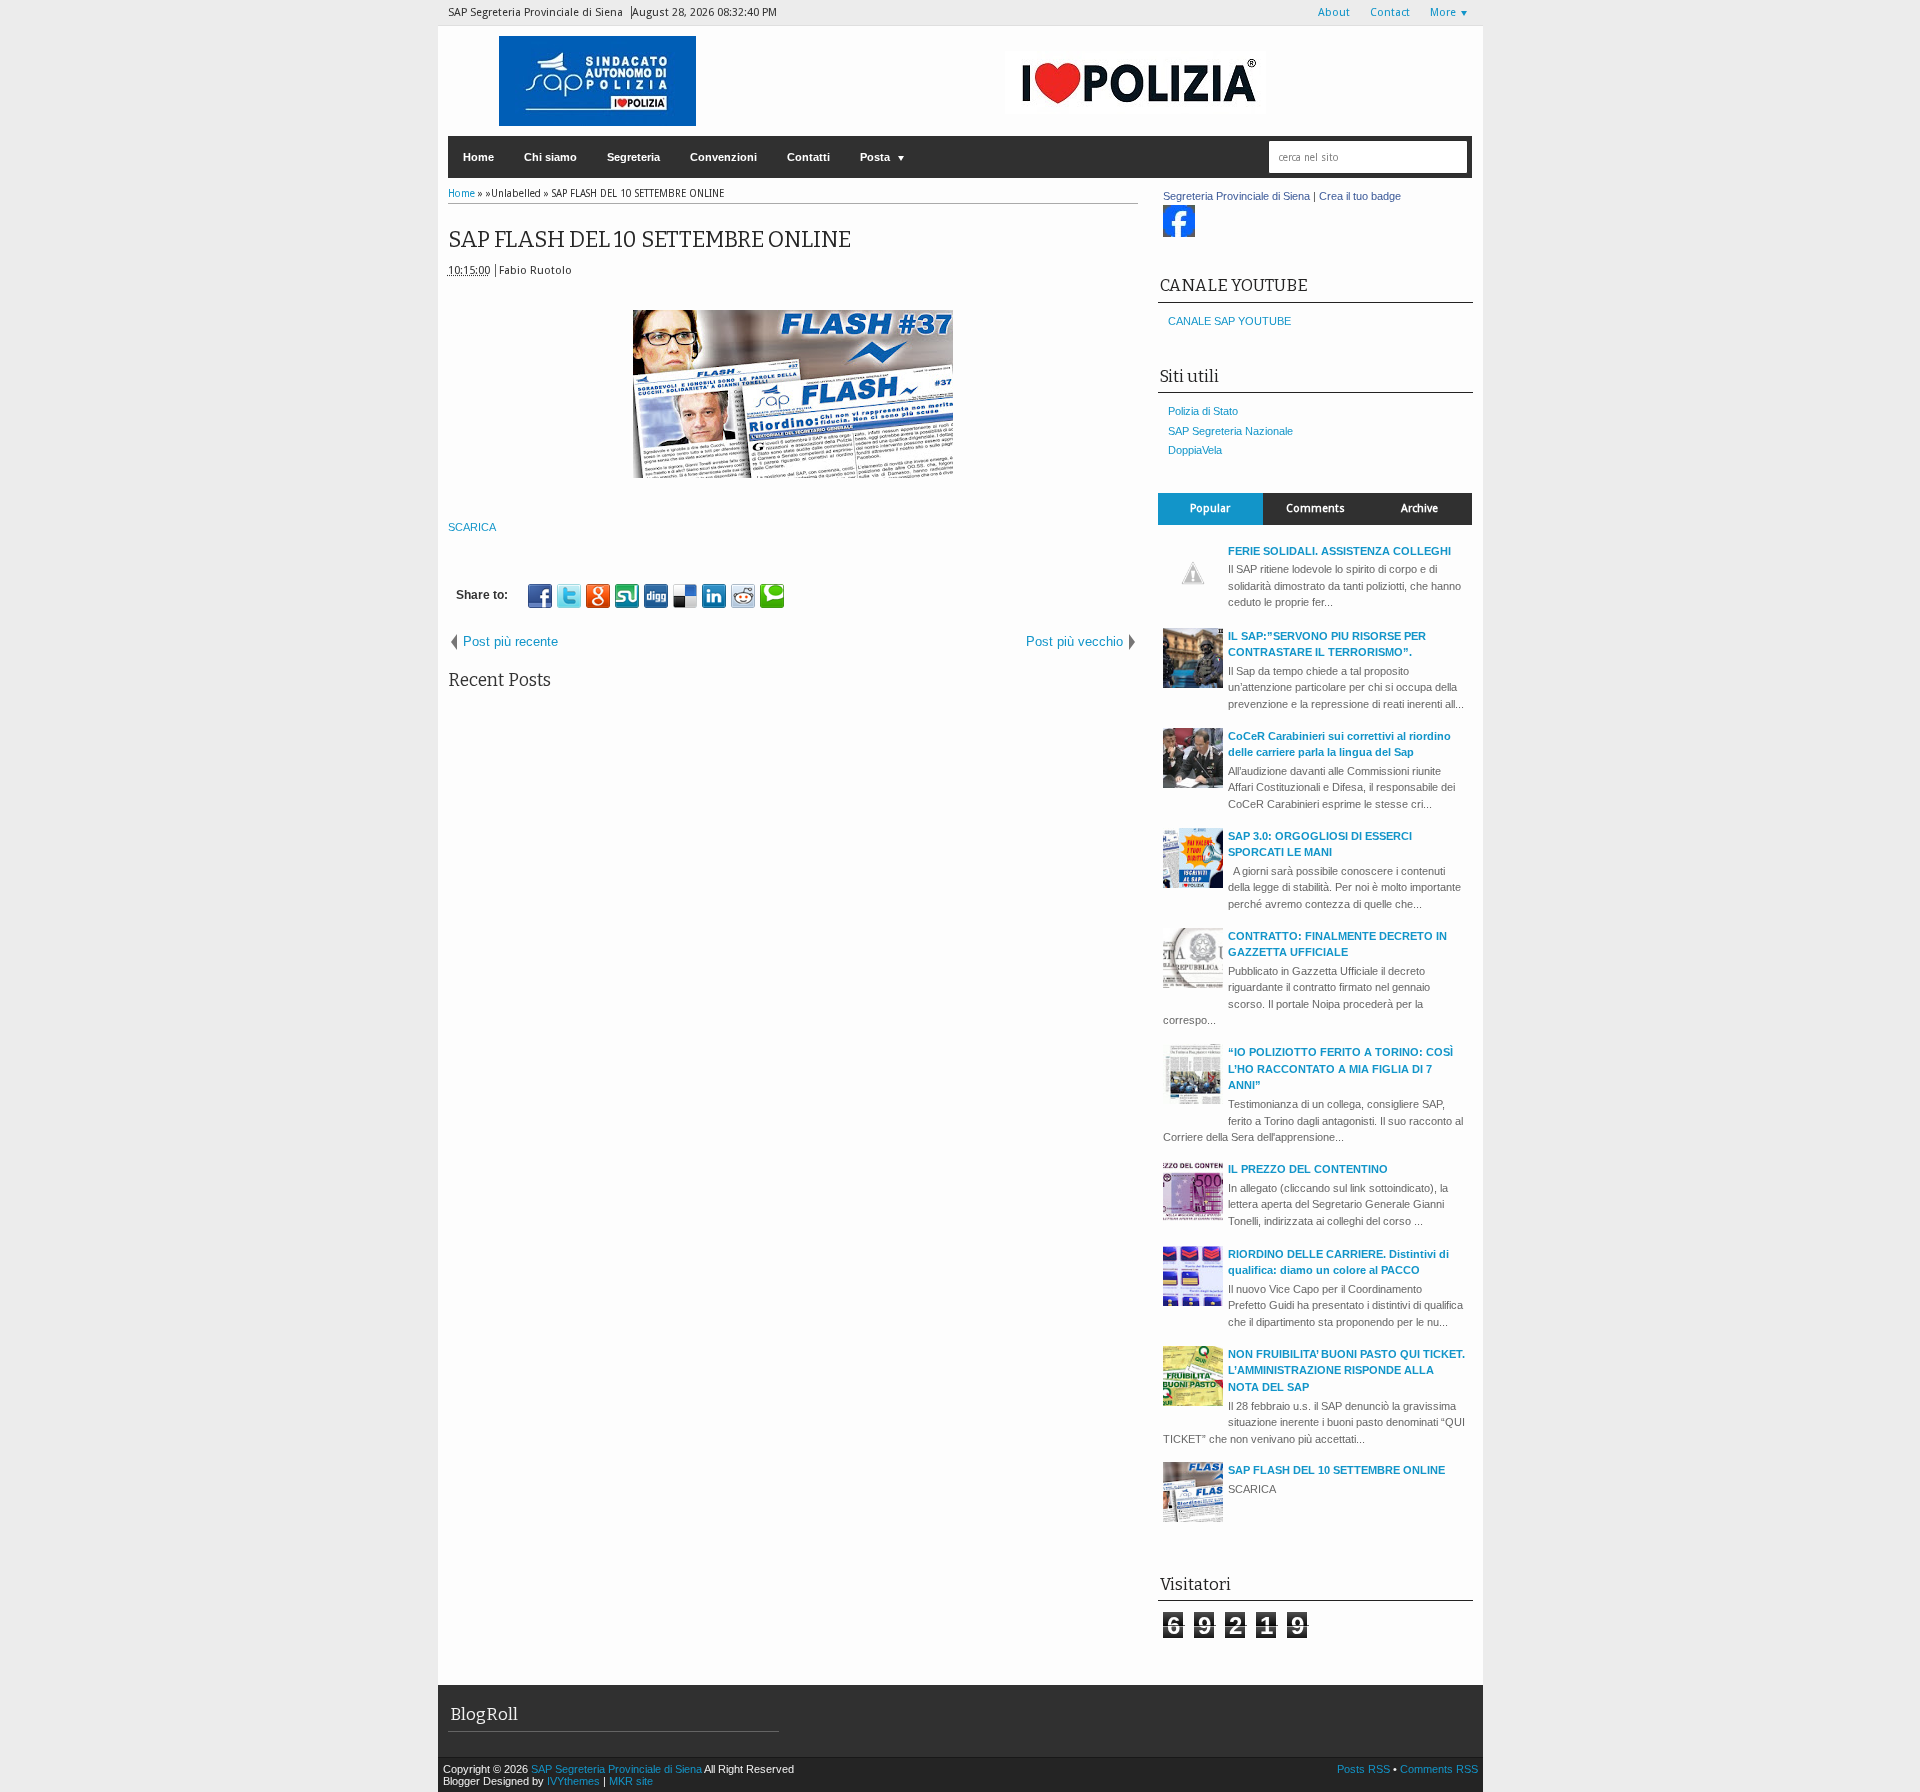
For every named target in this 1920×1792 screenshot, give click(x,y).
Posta (875, 157)
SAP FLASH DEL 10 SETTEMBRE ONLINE (649, 239)
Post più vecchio (1074, 641)
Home (478, 157)
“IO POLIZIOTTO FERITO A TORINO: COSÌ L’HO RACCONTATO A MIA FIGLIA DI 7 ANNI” (1340, 1068)
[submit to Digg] (656, 596)
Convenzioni (723, 157)
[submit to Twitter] (569, 596)
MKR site (631, 1781)
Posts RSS (1365, 1769)
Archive (1419, 508)
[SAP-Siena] (1179, 233)
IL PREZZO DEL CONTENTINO (1308, 1169)
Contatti (808, 157)
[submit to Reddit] (743, 596)
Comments (1315, 508)
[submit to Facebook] (540, 596)
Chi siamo (550, 157)
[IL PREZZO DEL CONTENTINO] (1193, 1217)
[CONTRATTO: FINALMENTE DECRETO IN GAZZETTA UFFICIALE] (1193, 984)
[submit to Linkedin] (714, 596)
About (1334, 12)
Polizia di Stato (1203, 411)
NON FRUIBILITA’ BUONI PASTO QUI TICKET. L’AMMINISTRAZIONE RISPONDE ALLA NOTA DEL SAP (1346, 1370)
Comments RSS (1439, 1769)
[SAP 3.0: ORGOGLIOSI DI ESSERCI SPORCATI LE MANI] (1193, 884)
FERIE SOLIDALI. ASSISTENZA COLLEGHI (1339, 551)
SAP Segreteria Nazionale (1230, 431)
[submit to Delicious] (685, 596)
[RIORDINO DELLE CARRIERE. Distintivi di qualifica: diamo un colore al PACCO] (1193, 1302)
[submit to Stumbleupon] (627, 596)
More (1443, 12)
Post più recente (510, 641)
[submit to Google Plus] (598, 596)
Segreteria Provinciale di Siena (1236, 196)
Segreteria (633, 157)
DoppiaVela (1195, 450)
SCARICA (472, 527)
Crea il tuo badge (1360, 196)
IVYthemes (573, 1781)
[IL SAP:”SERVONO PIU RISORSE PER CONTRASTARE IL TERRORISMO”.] (1193, 684)
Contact (1390, 12)
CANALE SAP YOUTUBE (1229, 321)
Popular (1210, 508)
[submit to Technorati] (772, 596)
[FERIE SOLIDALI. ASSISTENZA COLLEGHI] (1193, 599)
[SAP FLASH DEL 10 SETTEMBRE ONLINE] (1193, 1518)
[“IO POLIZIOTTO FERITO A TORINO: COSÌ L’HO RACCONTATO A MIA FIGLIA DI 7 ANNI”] (1193, 1100)
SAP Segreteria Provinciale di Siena (617, 1769)
